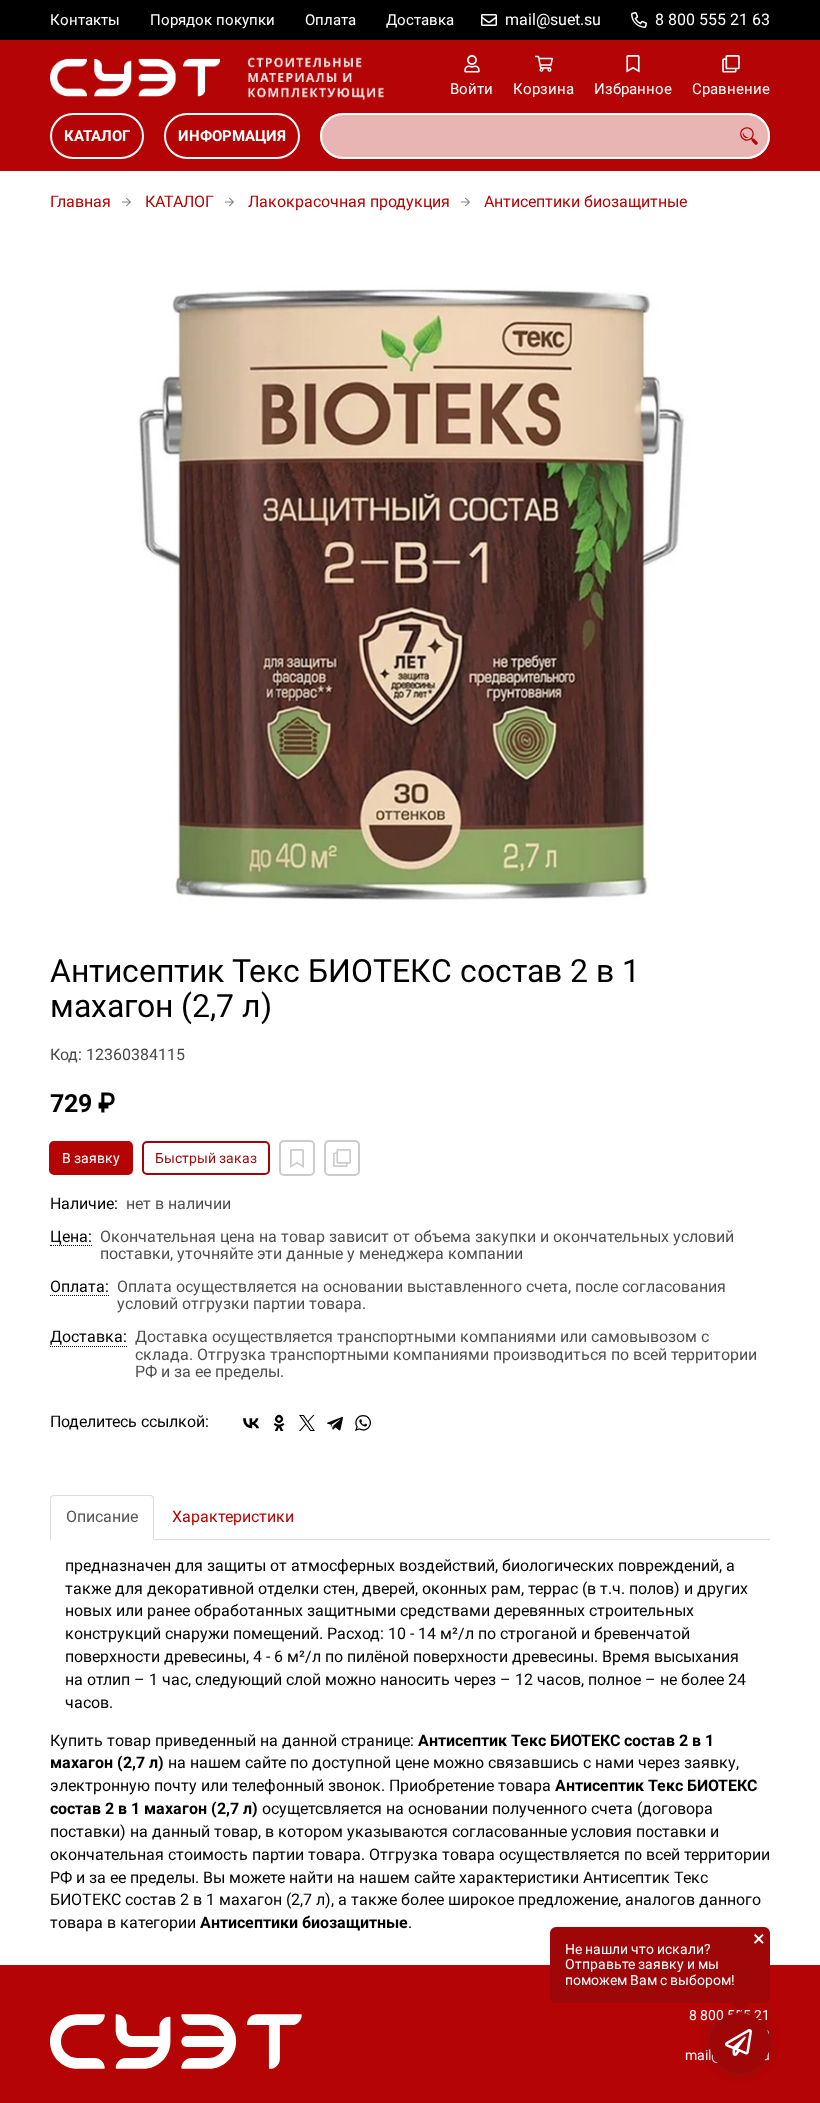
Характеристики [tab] (233, 1516)
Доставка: (88, 1337)
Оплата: (79, 1287)
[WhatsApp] (363, 1423)
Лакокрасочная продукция (349, 201)
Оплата (330, 20)
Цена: (71, 1237)
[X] (307, 1423)
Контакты (85, 20)
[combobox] (545, 136)
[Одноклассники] (279, 1423)
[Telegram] (335, 1423)
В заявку (91, 1158)
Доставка (420, 20)
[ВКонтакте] (251, 1423)
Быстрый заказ (206, 1158)
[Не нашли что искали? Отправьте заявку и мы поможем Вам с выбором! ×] (740, 2043)
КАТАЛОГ (97, 136)
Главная (80, 201)
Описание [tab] (102, 1516)
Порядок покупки (212, 20)
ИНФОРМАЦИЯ (232, 136)
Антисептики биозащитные (585, 201)
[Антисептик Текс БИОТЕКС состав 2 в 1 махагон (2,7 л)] (410, 594)
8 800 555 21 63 (712, 19)
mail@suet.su (553, 19)
